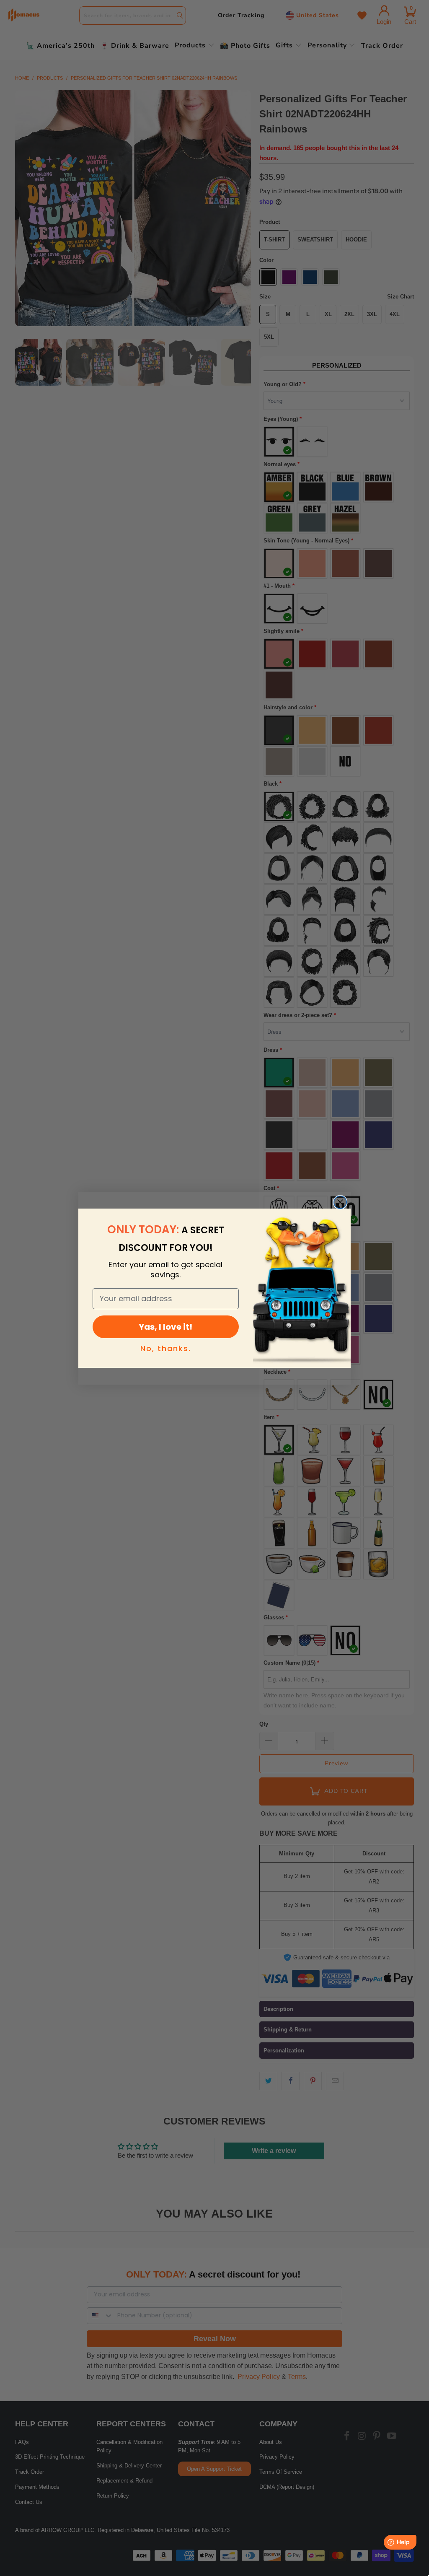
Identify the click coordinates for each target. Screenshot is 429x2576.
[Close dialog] (340, 1202)
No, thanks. (166, 1348)
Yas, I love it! (165, 1327)
